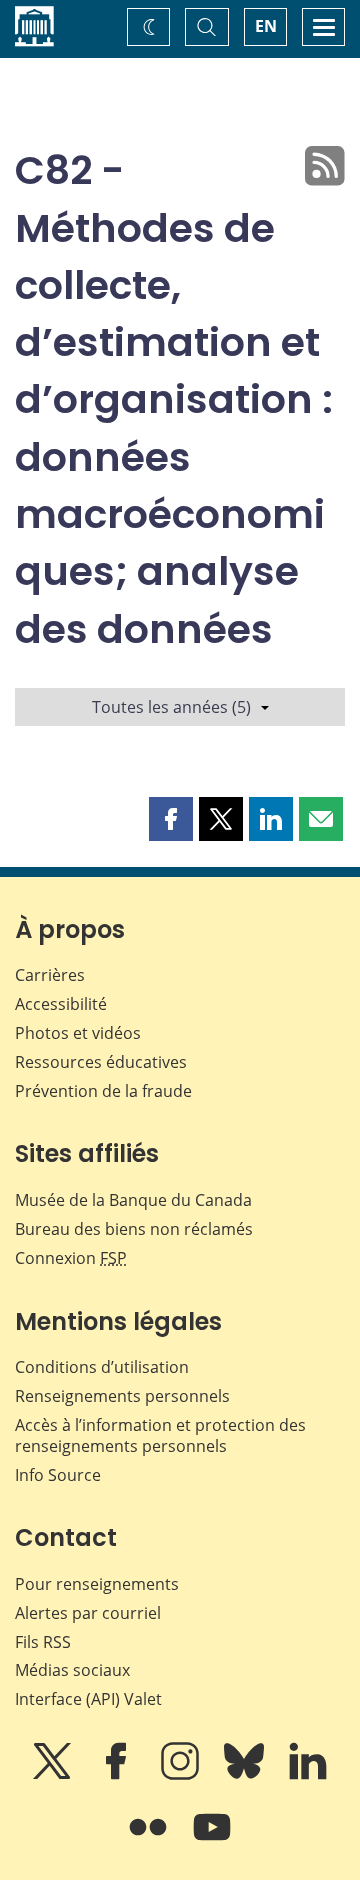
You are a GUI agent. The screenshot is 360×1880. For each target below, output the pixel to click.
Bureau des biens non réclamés (134, 1229)
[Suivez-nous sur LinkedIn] (308, 1775)
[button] (171, 819)
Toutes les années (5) (171, 707)
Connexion (71, 1258)
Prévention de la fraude (103, 1091)
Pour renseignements (97, 1584)
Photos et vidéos (78, 1033)
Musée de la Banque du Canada (133, 1200)
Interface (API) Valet (88, 1699)
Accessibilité (61, 1004)
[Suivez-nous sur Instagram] (182, 1775)
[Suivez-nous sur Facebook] (118, 1775)
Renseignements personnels (122, 1396)
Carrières (50, 975)
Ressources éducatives (101, 1062)
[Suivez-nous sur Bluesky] (246, 1775)
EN (266, 26)
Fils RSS (43, 1642)
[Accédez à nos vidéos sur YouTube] (212, 1841)
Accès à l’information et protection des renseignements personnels (160, 1435)
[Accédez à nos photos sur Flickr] (150, 1841)
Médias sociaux (72, 1670)
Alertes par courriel (88, 1613)
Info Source (58, 1475)
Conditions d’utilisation (102, 1367)
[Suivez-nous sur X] (54, 1775)
